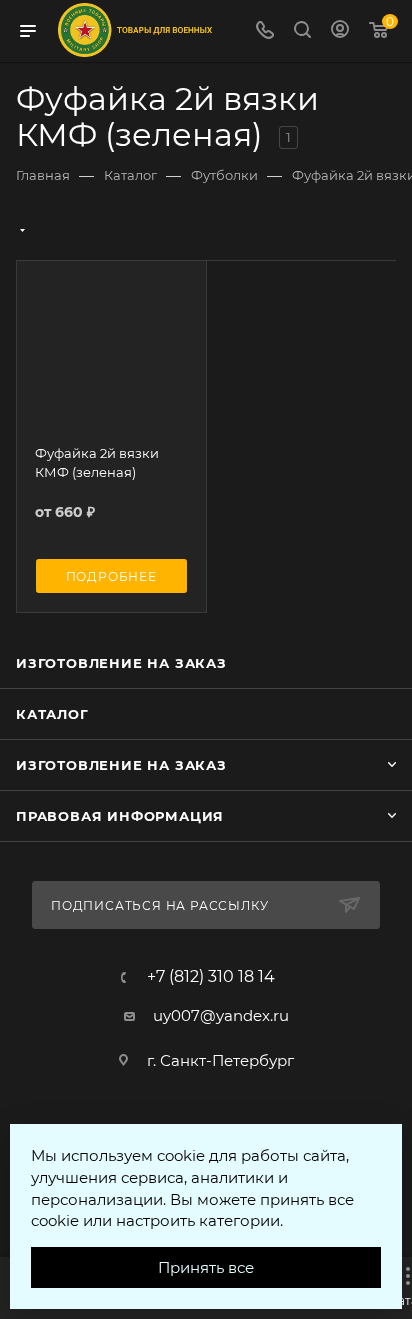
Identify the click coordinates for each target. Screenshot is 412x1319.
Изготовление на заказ (121, 663)
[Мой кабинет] (340, 31)
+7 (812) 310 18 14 (211, 977)
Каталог (52, 714)
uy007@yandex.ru (221, 1015)
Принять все (206, 1267)
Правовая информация (120, 816)
